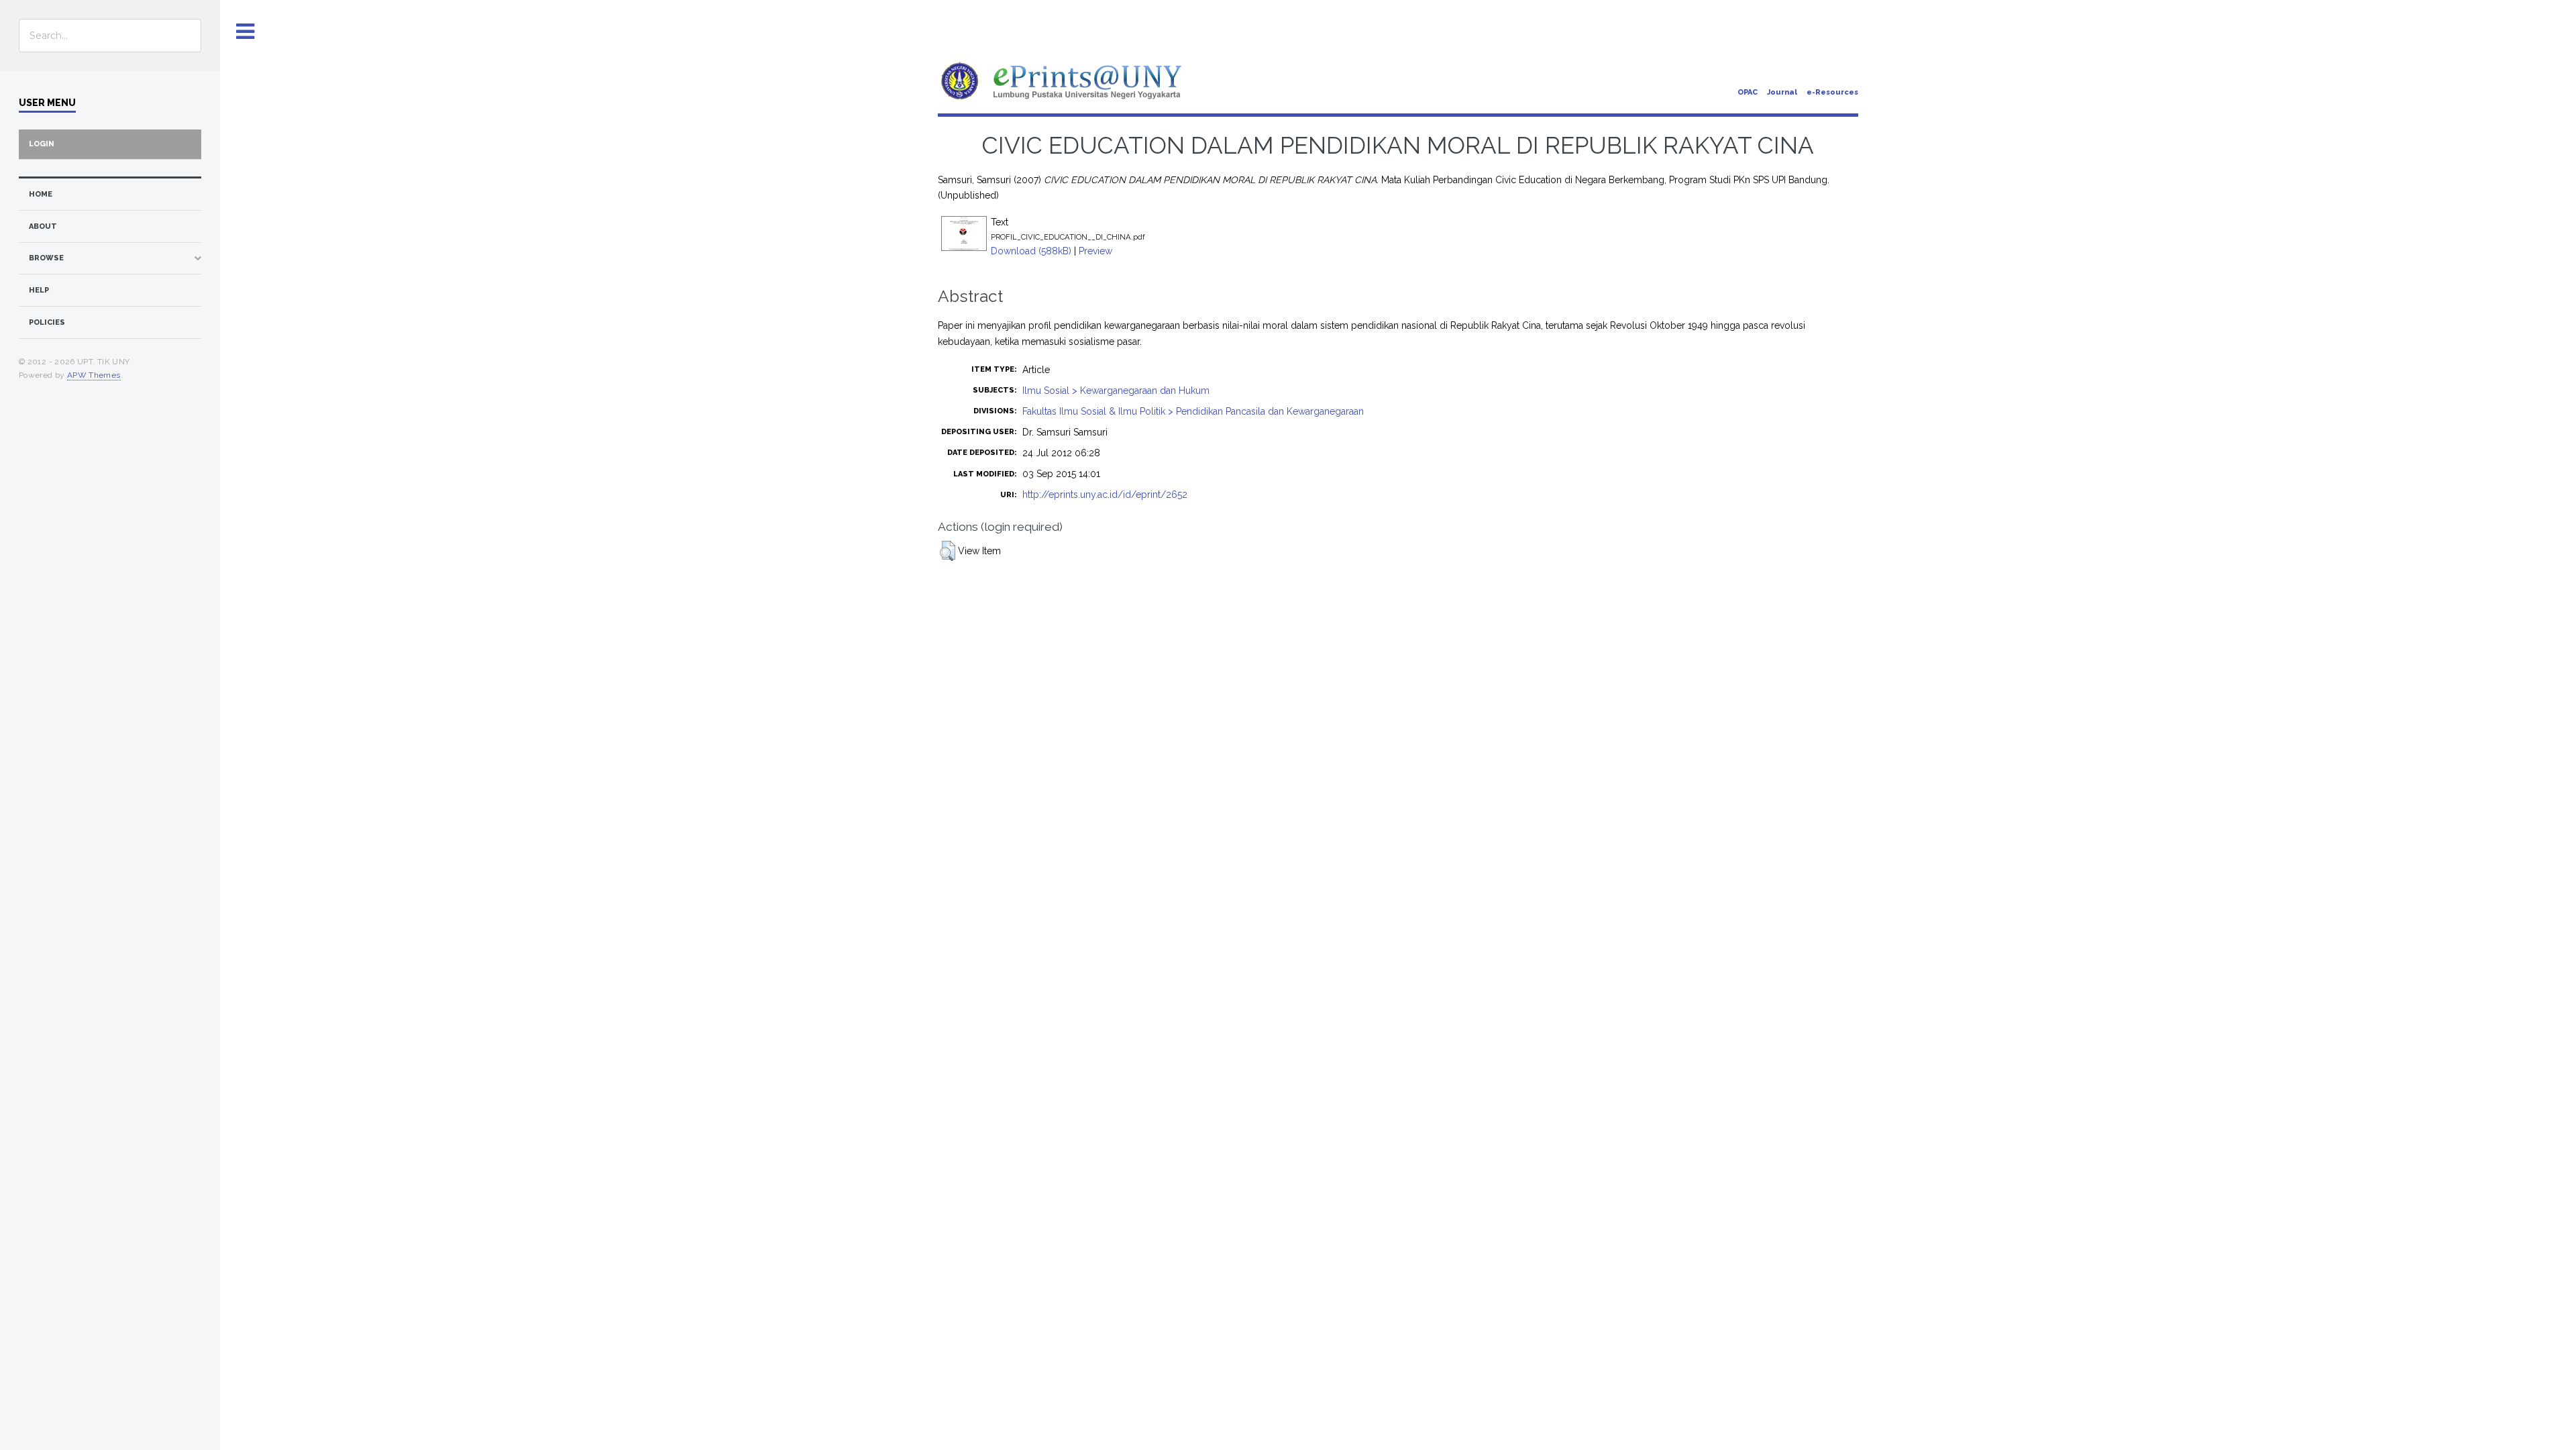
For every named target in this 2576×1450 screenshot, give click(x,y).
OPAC (1748, 92)
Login (42, 144)
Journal (1782, 92)
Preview (1095, 251)
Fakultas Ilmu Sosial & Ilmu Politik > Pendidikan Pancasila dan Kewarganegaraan (1193, 411)
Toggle (246, 32)
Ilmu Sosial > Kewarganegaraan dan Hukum (1116, 391)
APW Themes (94, 375)
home (41, 194)
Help (39, 290)
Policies (47, 322)
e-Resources (1832, 92)
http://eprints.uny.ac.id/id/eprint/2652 (1105, 495)
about (43, 226)
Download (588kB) (1031, 251)
